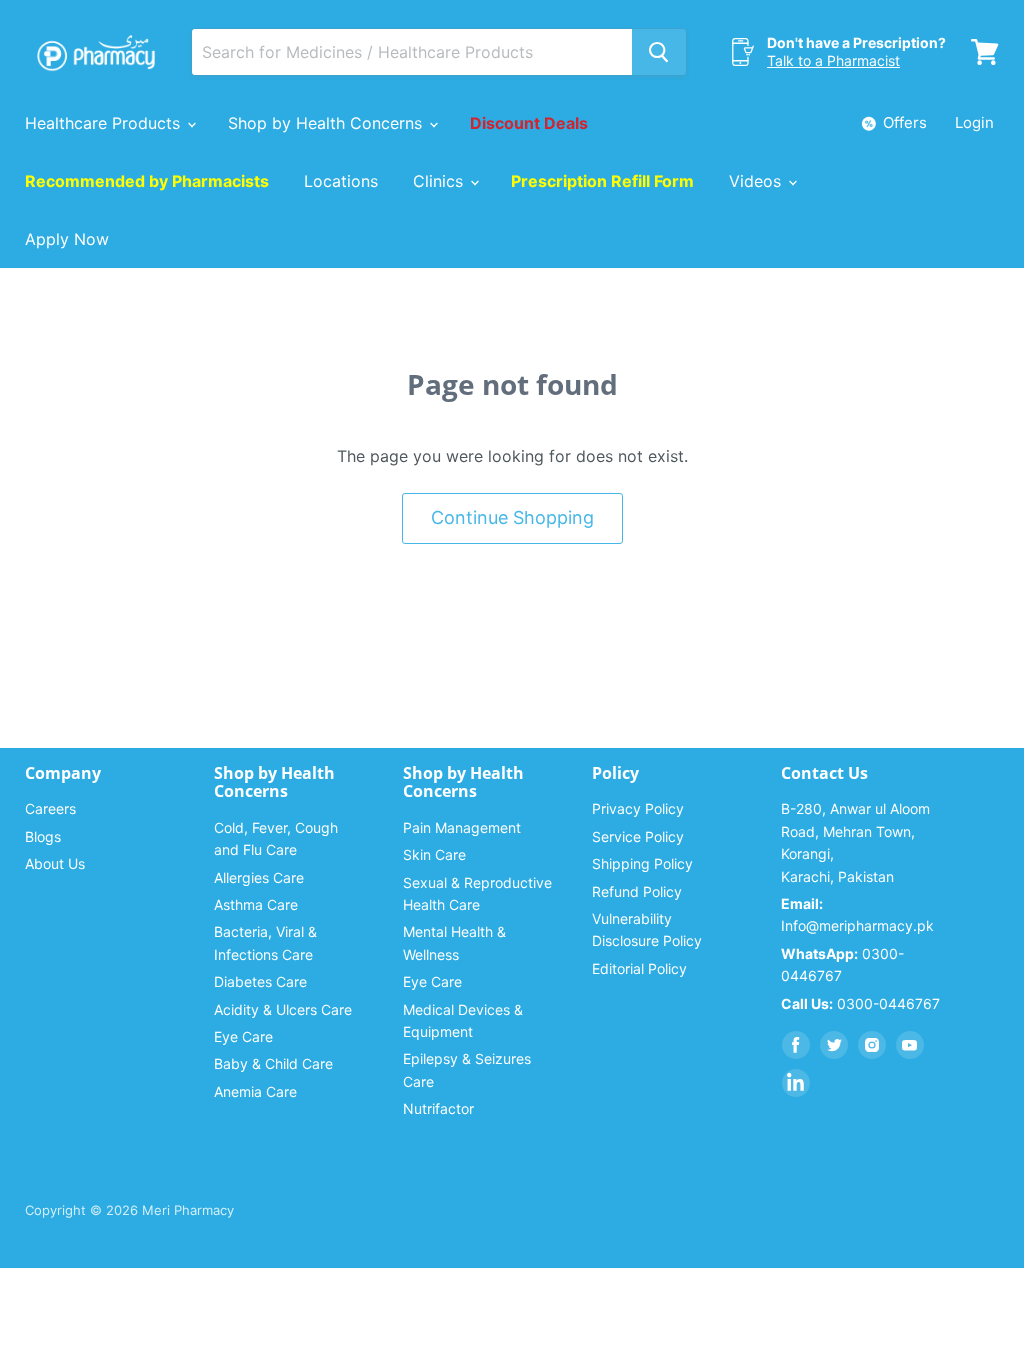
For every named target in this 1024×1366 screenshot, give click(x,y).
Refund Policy (637, 891)
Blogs (43, 836)
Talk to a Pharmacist (833, 60)
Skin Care (434, 854)
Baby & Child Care (273, 1063)
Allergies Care (259, 877)
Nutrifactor (438, 1108)
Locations (341, 181)
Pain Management (462, 827)
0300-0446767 (860, 1003)
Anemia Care (255, 1091)
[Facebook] (796, 1045)
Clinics (440, 181)
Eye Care (243, 1036)
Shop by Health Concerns (327, 123)
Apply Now (67, 239)
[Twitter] (834, 1045)
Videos (757, 181)
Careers (50, 808)
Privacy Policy (638, 808)
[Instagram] (872, 1045)
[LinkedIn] (796, 1083)
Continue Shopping (512, 517)
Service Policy (638, 836)
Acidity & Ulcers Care (283, 1009)
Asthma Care (256, 904)
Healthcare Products (105, 123)
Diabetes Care (260, 981)
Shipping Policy (642, 863)
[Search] (659, 52)
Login (974, 122)
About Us (55, 863)
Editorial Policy (639, 968)
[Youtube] (910, 1045)
